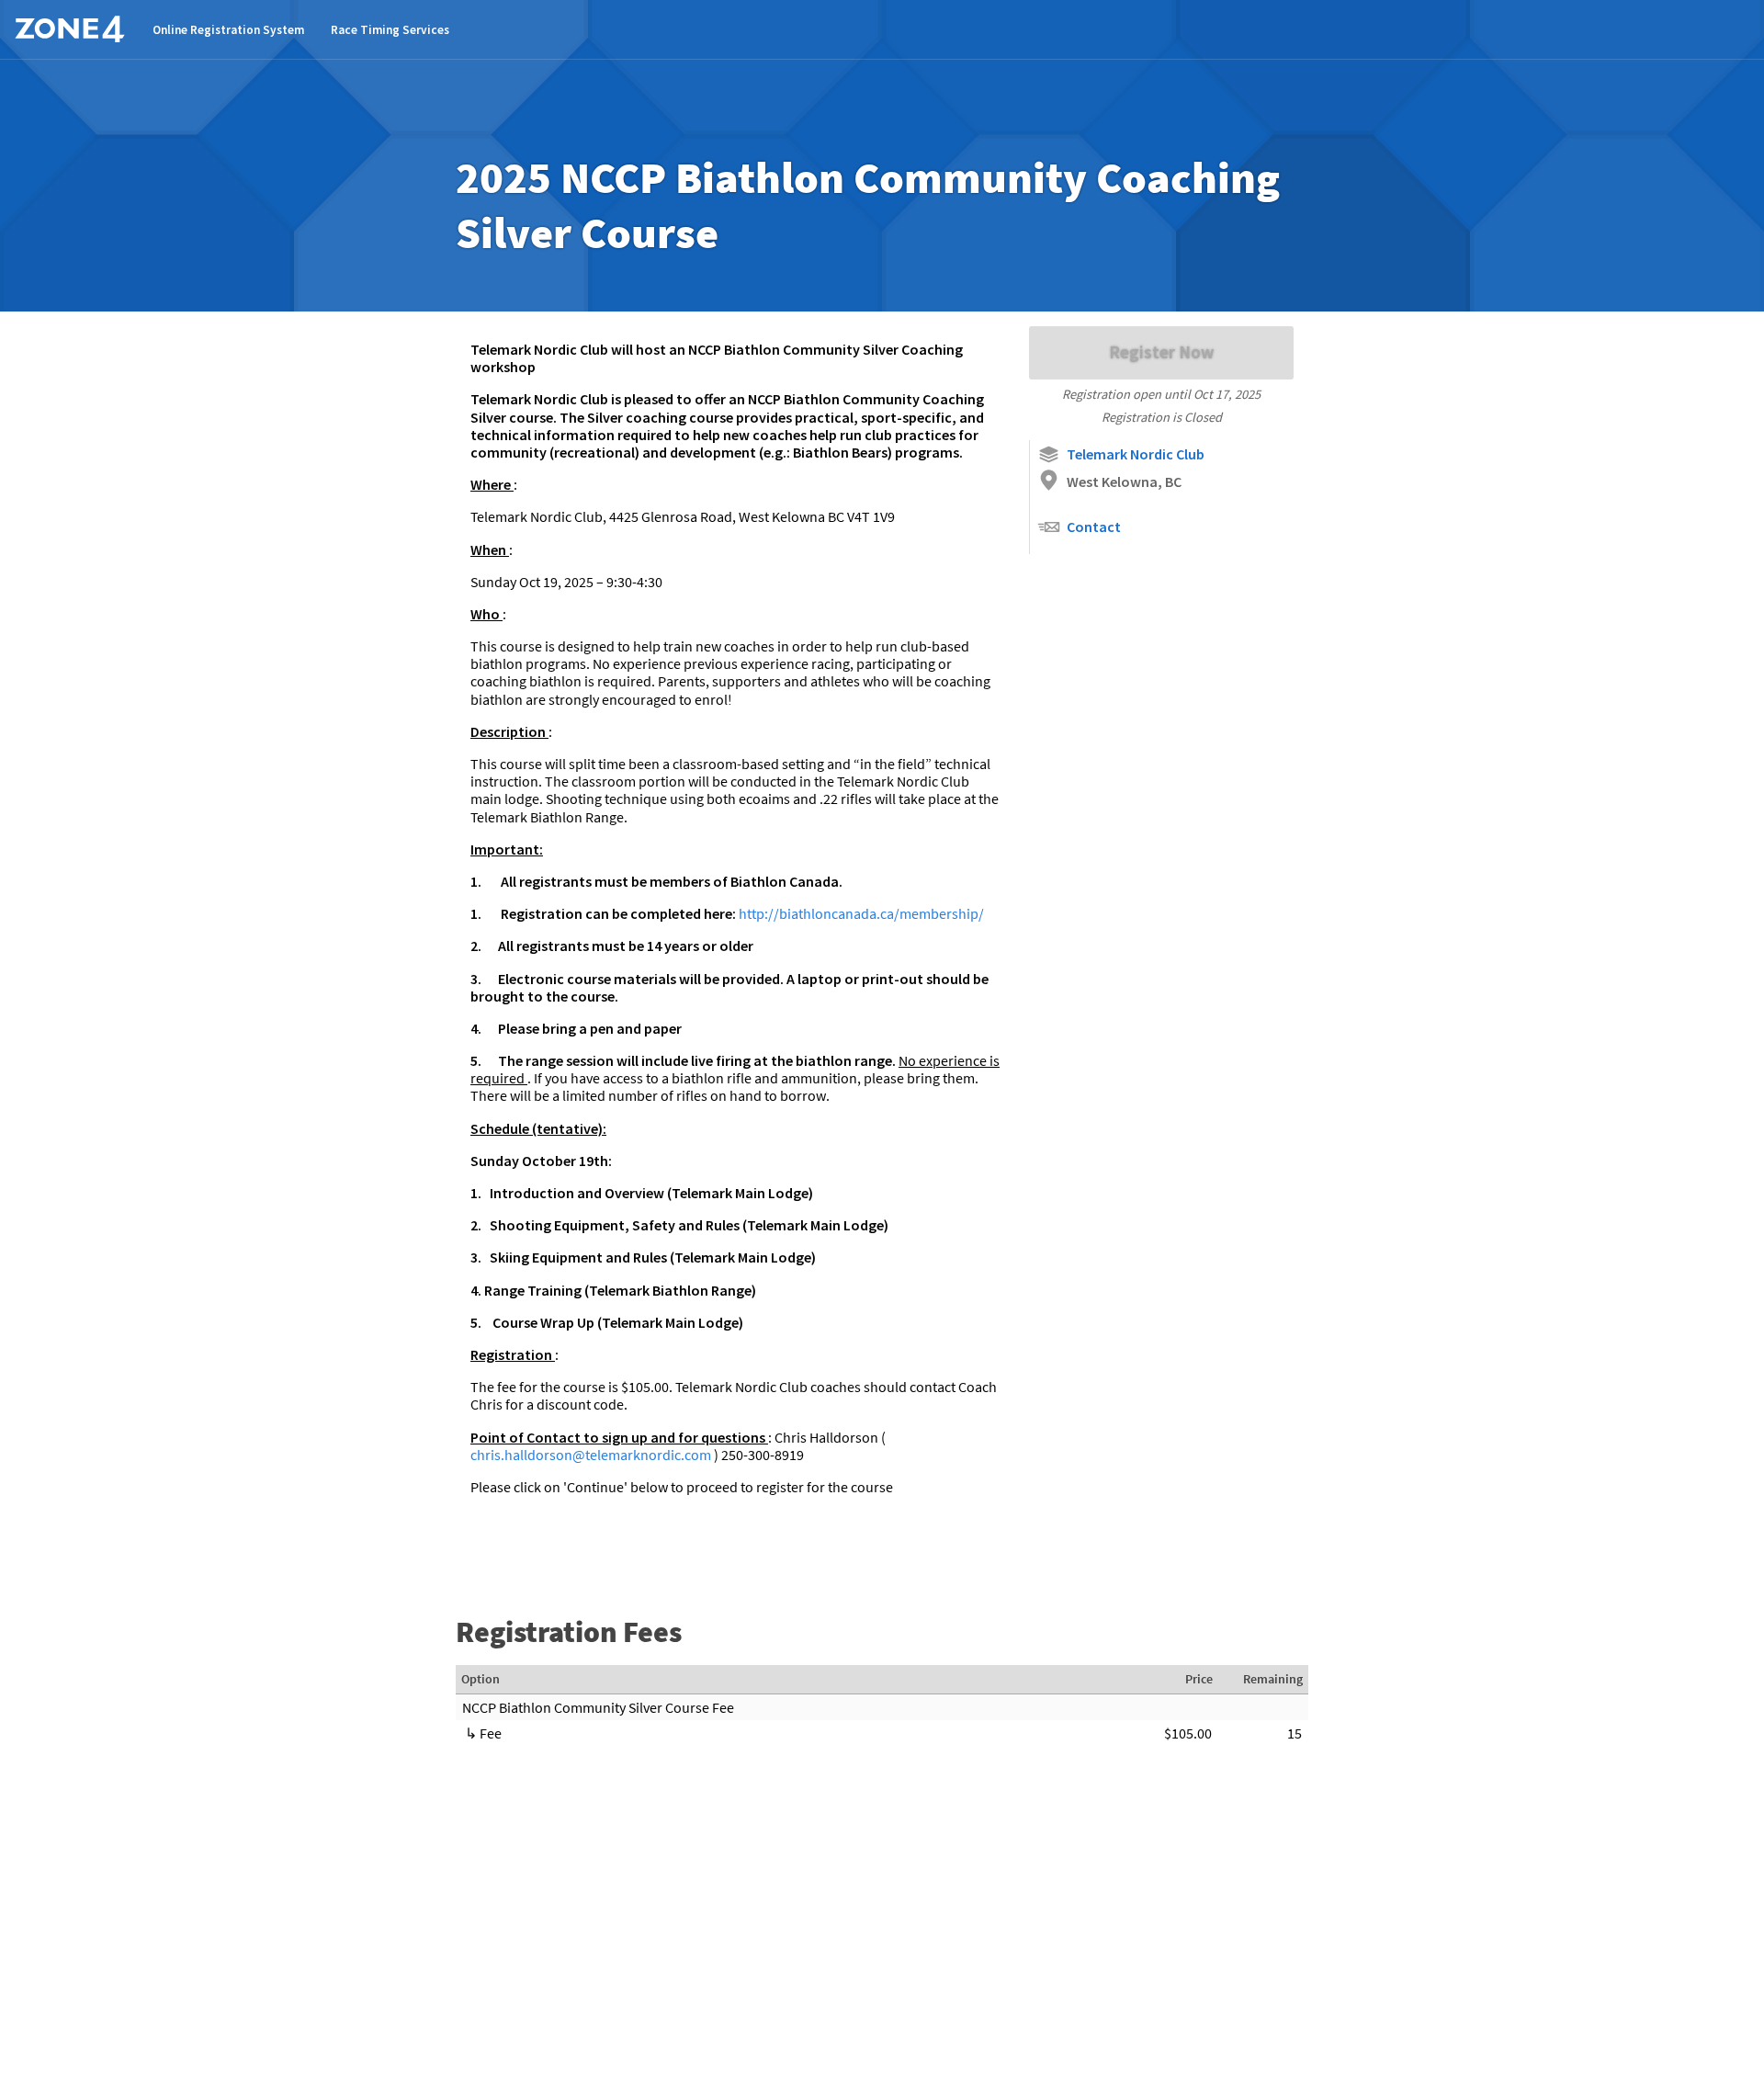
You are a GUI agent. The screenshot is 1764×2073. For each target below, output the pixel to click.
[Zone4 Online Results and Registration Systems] (70, 29)
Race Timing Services (390, 30)
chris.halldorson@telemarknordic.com (592, 1455)
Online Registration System (228, 30)
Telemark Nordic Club (1136, 454)
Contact (1094, 527)
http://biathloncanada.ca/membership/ (861, 913)
